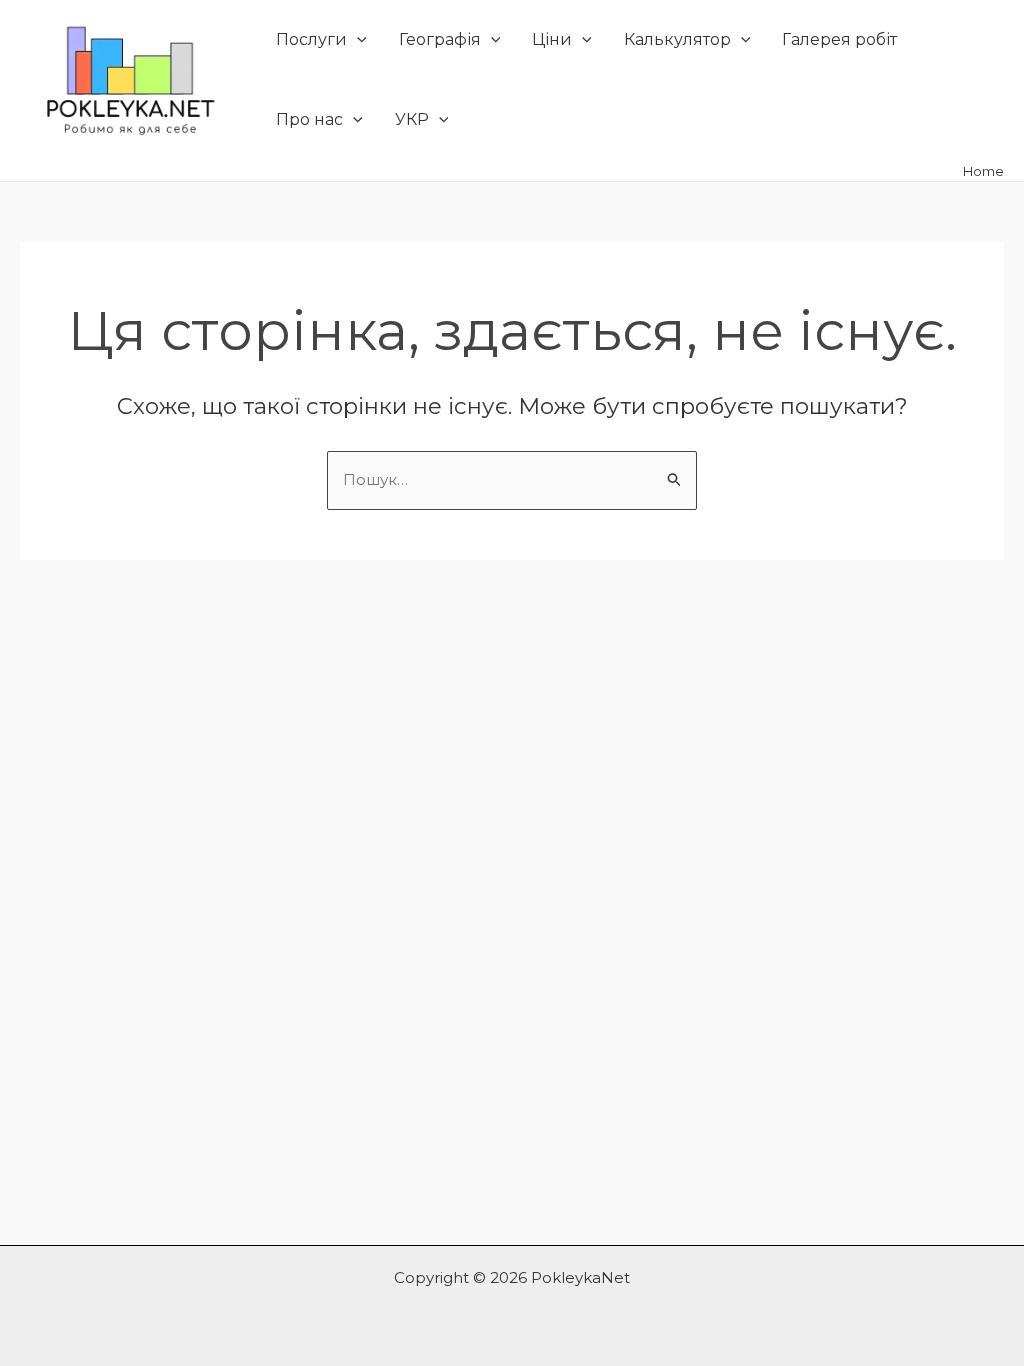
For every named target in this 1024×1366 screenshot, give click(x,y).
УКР (412, 119)
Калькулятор (677, 39)
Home (983, 171)
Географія (440, 39)
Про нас (309, 119)
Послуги (311, 39)
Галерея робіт (839, 39)
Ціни (552, 39)
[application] (357, 40)
